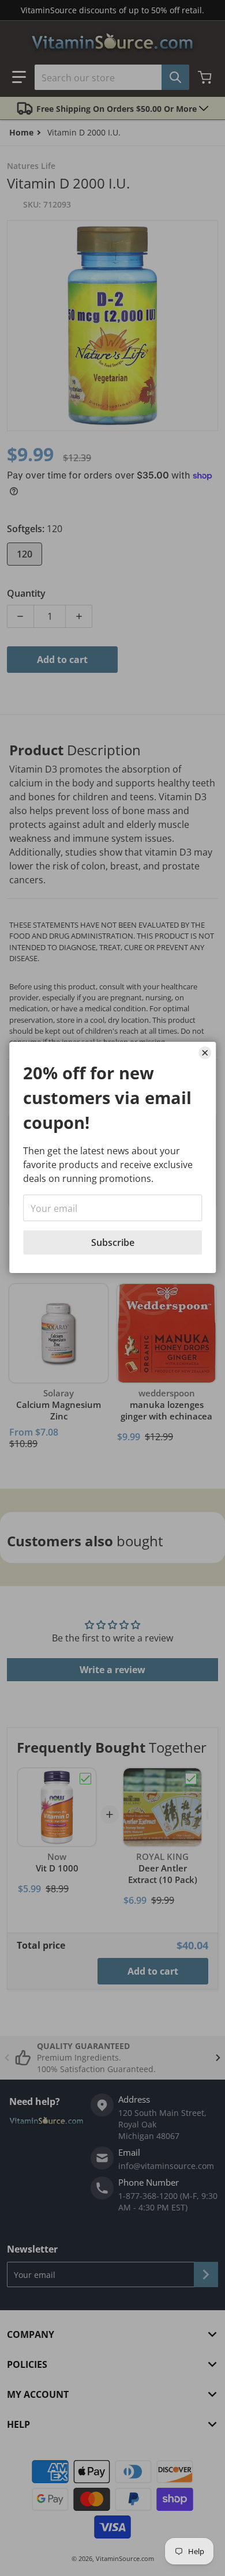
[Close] (205, 1053)
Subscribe (113, 1242)
